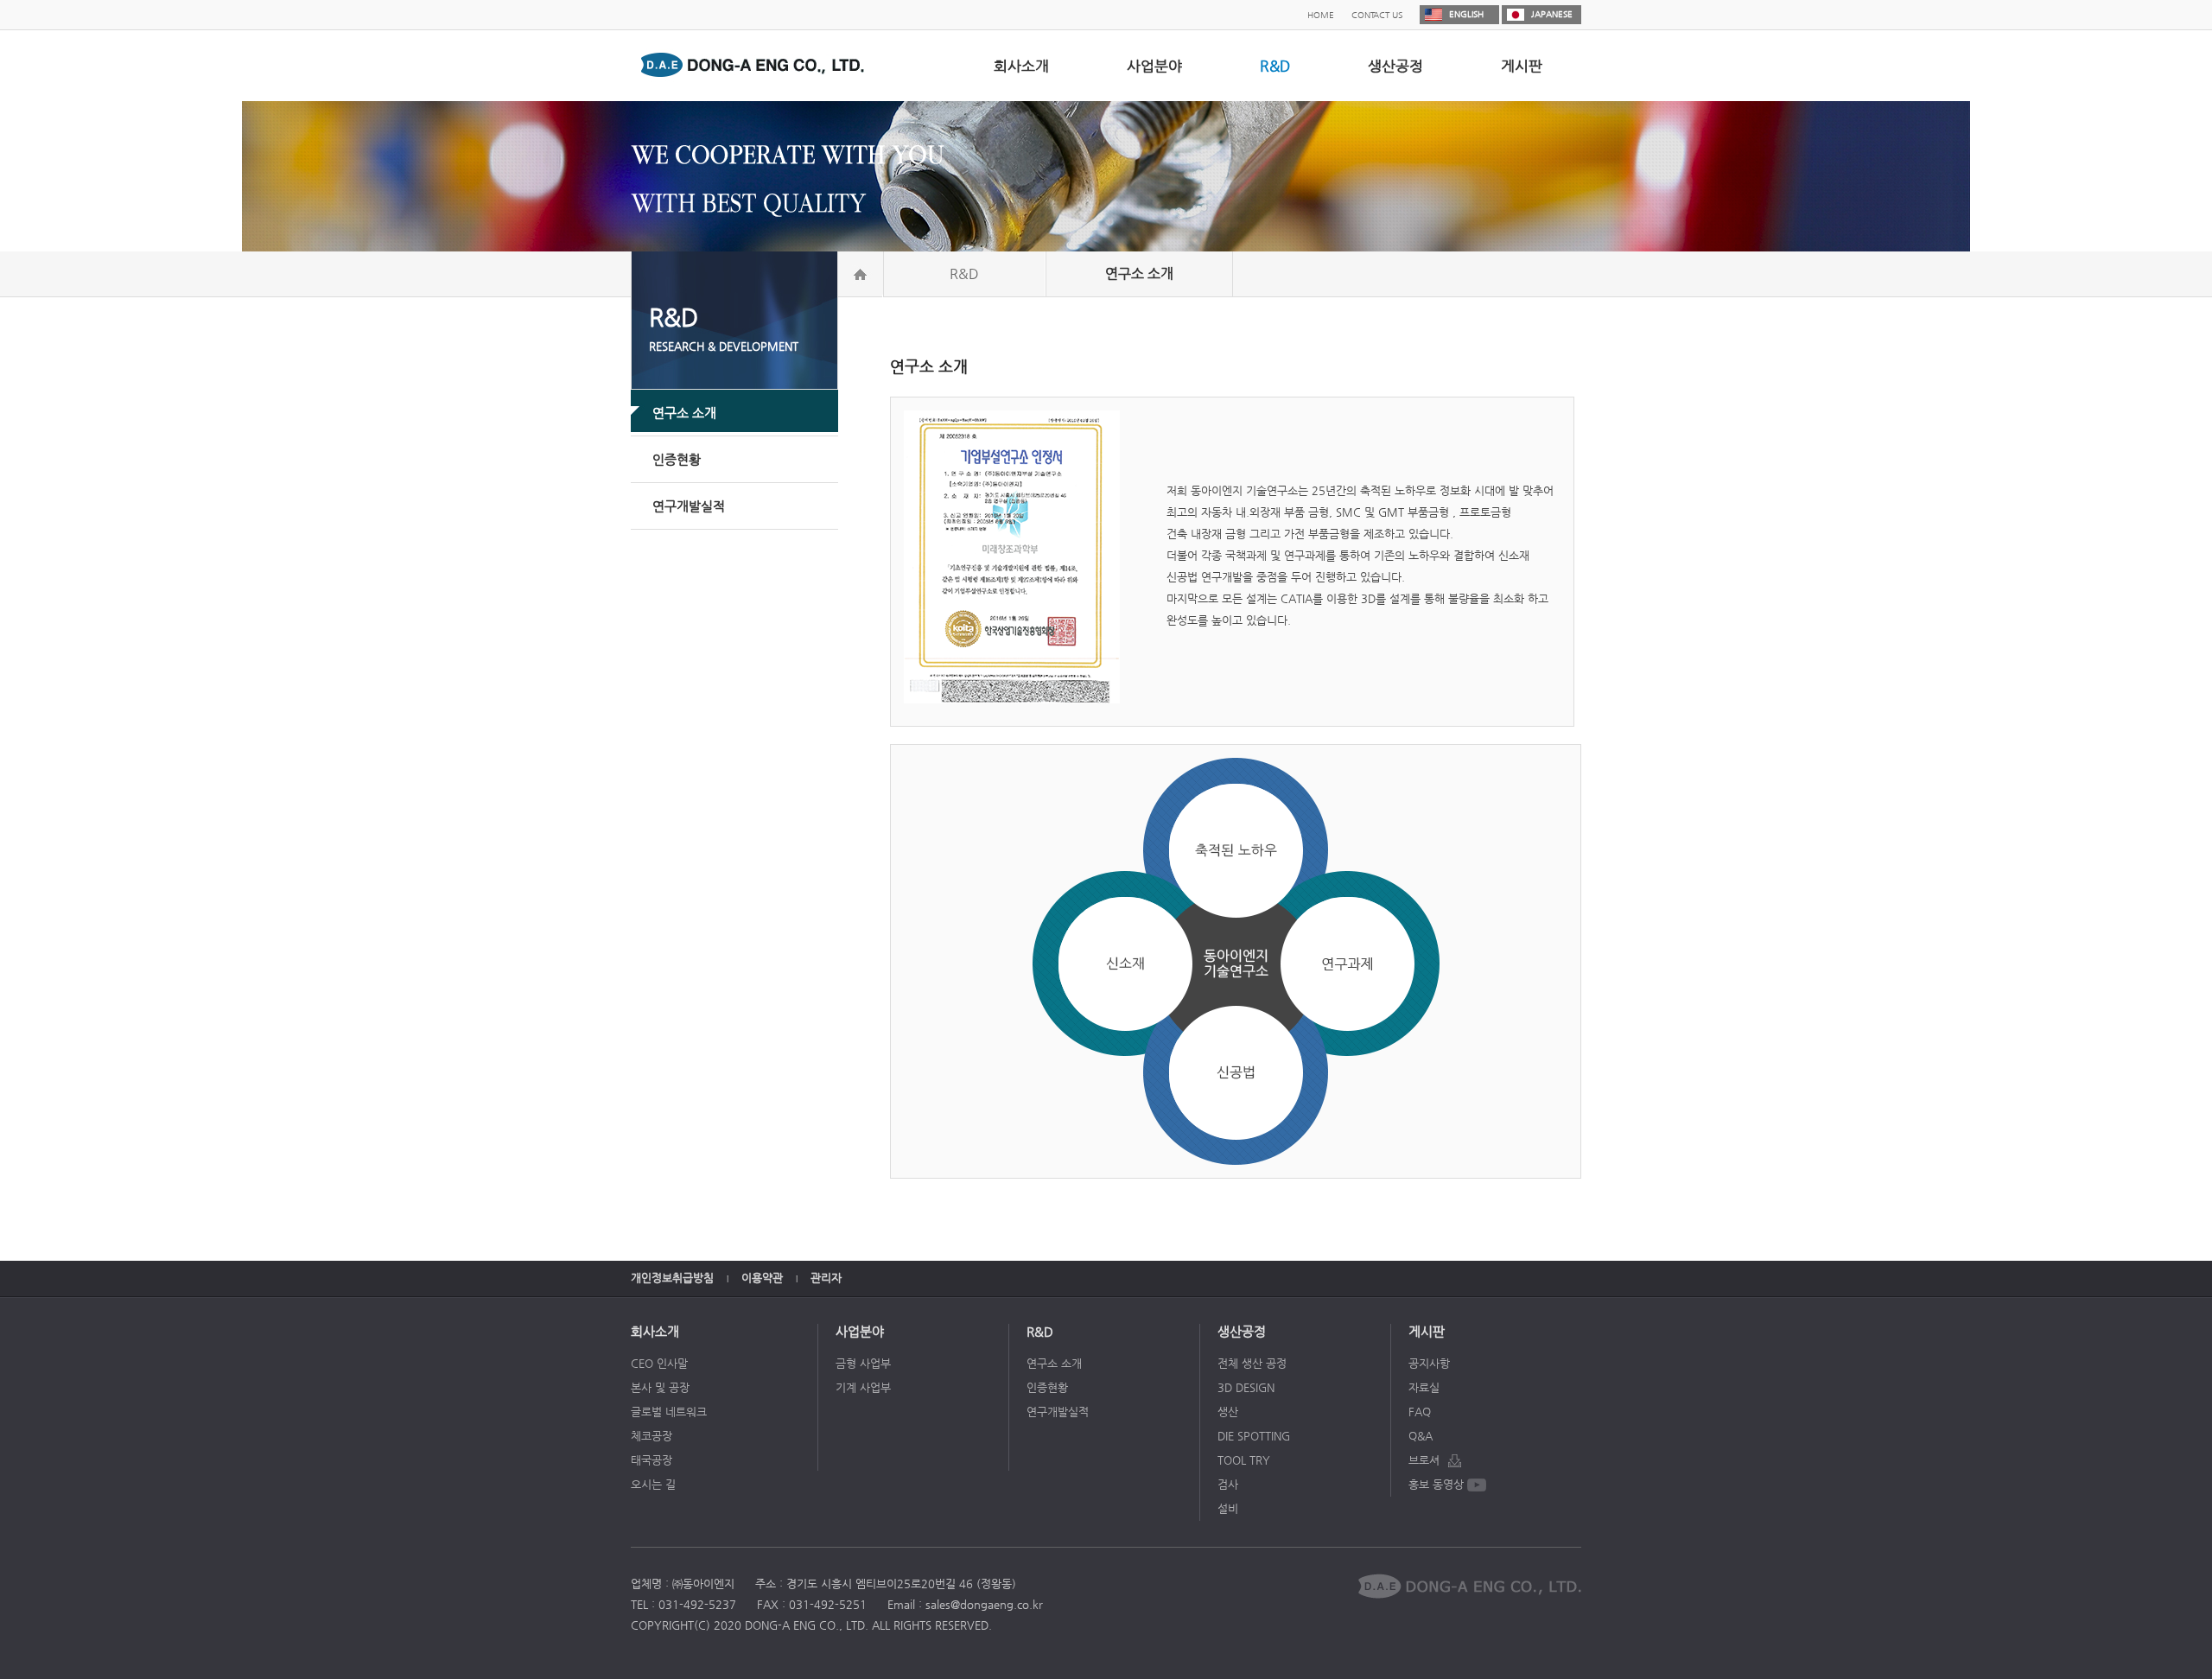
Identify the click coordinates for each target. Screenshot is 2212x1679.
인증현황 (1047, 1387)
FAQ (1420, 1412)
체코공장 (652, 1436)
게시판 (1522, 66)
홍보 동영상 (1436, 1484)
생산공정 (1395, 66)
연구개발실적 (1058, 1412)
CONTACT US (1377, 15)
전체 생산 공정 (1252, 1363)
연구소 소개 (1054, 1363)
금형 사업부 (863, 1363)
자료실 (1424, 1387)
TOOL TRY (1244, 1460)
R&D (1275, 66)
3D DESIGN (1246, 1387)
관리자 (826, 1278)
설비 (1228, 1508)
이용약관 (762, 1278)
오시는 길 (653, 1484)
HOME (1321, 15)
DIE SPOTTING (1254, 1436)
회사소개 (1021, 66)
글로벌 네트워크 (669, 1412)
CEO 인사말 (659, 1363)
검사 (1228, 1484)
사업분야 (1154, 66)
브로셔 (1424, 1460)
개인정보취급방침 (672, 1278)
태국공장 (652, 1460)
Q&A (1421, 1436)
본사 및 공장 (660, 1387)
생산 (1228, 1412)
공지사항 (1429, 1363)
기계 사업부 (863, 1387)
